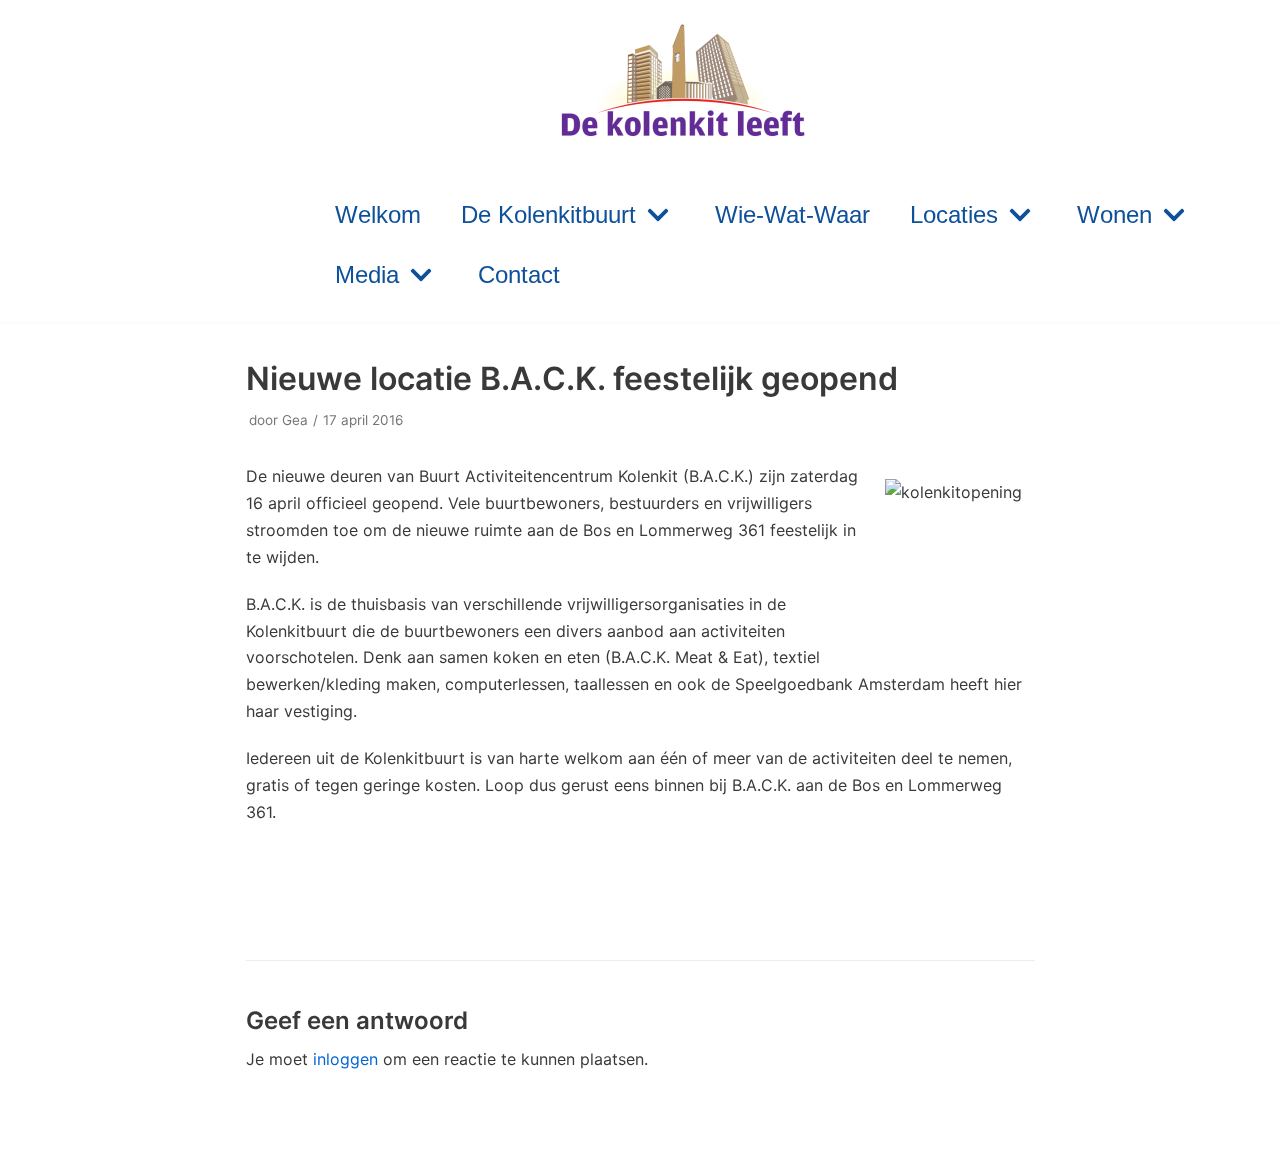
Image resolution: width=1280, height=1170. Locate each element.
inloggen (345, 1059)
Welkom (378, 214)
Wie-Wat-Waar (792, 214)
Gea (295, 420)
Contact (519, 274)
